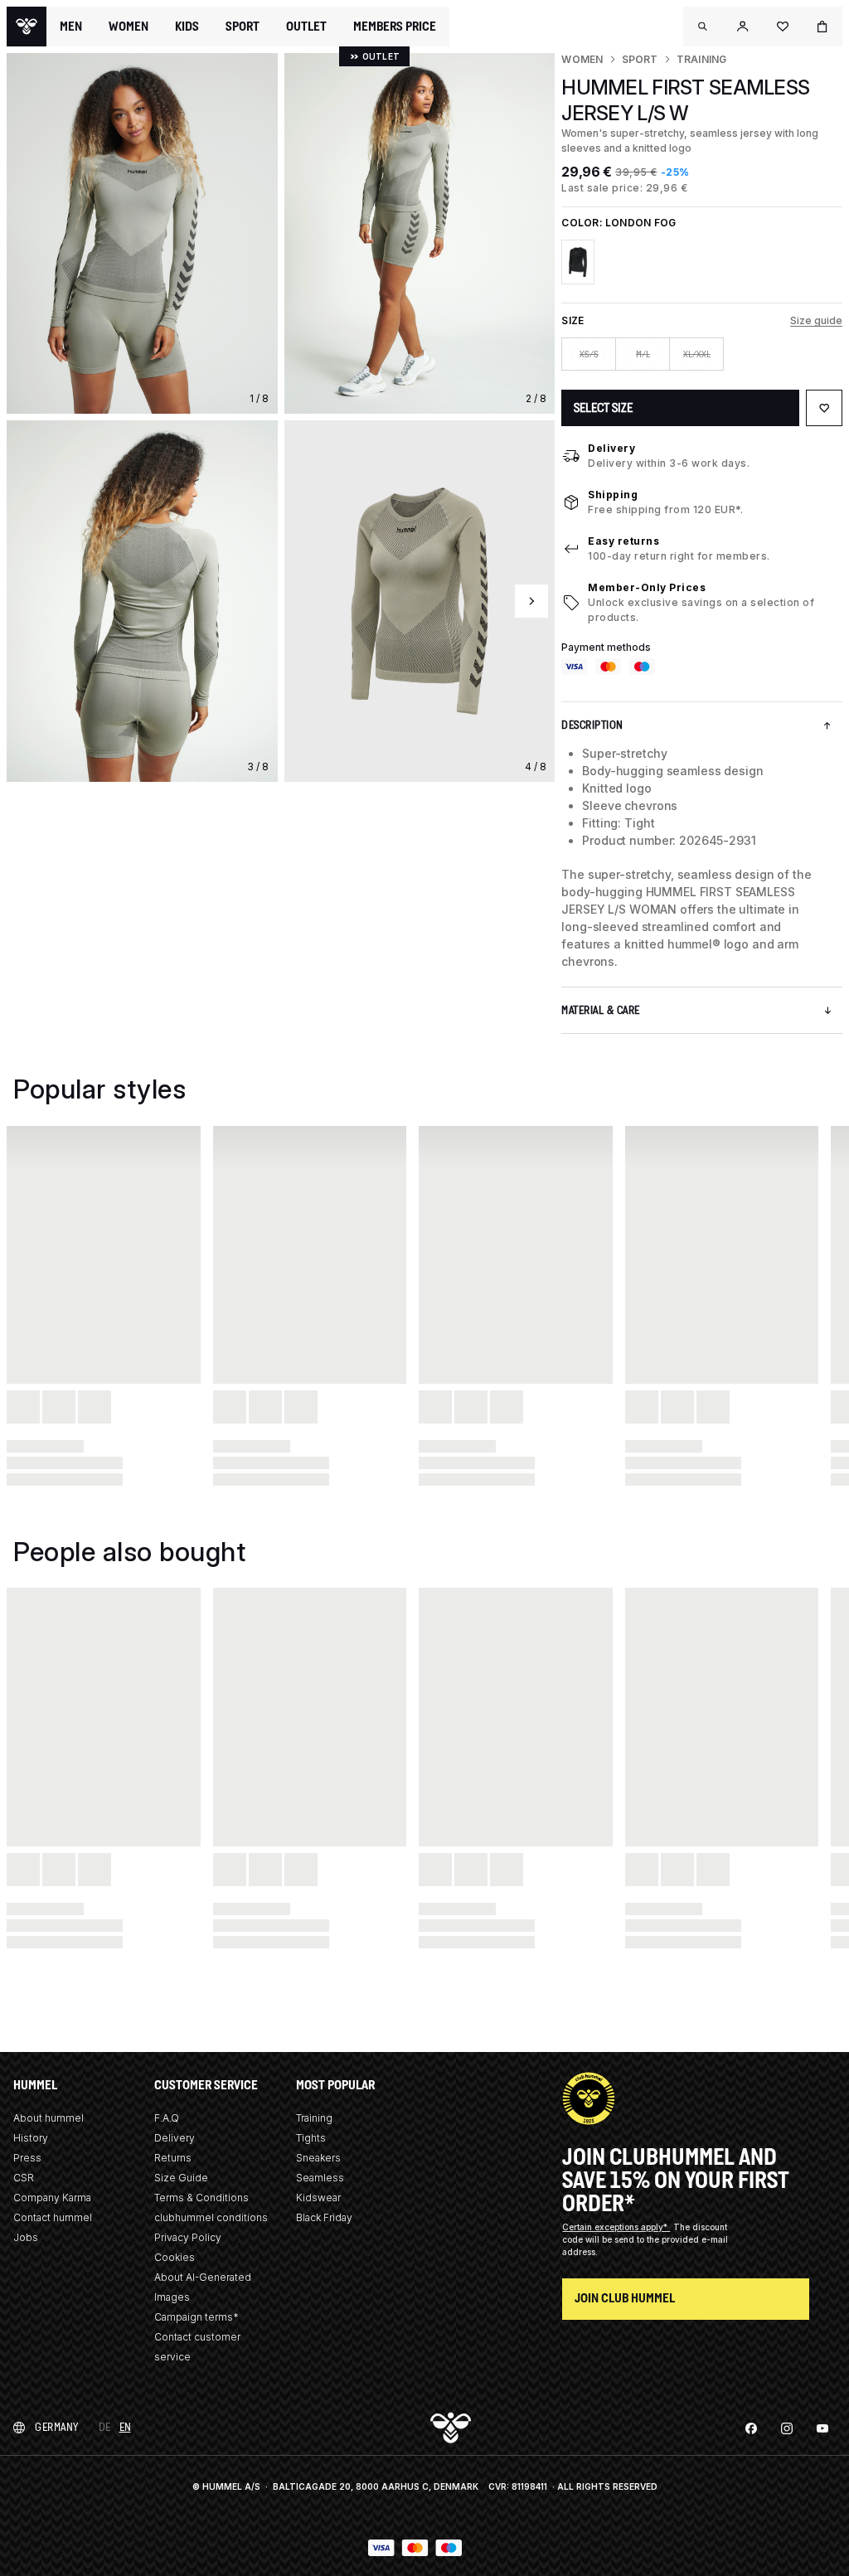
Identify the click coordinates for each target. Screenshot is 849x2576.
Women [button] (129, 27)
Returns (173, 2158)
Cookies (175, 2257)
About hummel (49, 2118)
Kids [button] (187, 27)
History (31, 2138)
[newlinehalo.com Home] (27, 27)
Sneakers (318, 2158)
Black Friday (324, 2217)
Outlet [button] (306, 27)
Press (27, 2158)
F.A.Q (167, 2118)
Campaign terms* (196, 2317)
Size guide (816, 320)
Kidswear (318, 2198)
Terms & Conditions (201, 2198)
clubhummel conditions (211, 2217)
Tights (311, 2138)
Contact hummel (53, 2217)
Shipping (613, 495)
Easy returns (623, 541)
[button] (703, 27)
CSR (24, 2178)
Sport (640, 59)
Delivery (611, 448)
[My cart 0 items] (822, 27)
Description (592, 725)
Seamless (320, 2178)
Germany (57, 2427)
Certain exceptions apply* (616, 2227)
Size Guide (181, 2178)
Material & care (601, 1010)
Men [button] (71, 27)
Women (582, 59)
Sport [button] (243, 27)
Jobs (26, 2237)
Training (702, 59)
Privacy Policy (188, 2237)
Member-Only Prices (647, 587)
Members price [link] (395, 26)
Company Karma (52, 2198)
